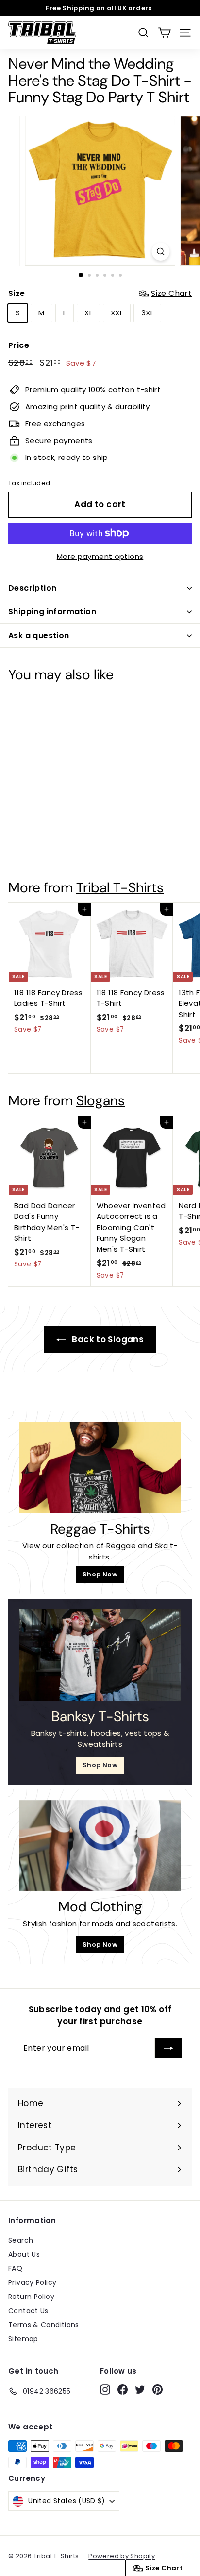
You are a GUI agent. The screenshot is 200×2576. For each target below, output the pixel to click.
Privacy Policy (32, 2282)
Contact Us (28, 2311)
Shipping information (52, 612)
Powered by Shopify (122, 2556)
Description (32, 588)
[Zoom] (161, 252)
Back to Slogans (107, 1339)
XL (88, 313)
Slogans (100, 1101)
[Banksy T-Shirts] (100, 1655)
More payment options (100, 556)
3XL (147, 313)
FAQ (15, 2268)
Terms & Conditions (44, 2325)
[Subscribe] (168, 2048)
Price (19, 345)
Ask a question (39, 635)
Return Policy (31, 2297)
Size (100, 293)
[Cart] (164, 33)
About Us (24, 2254)
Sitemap (23, 2339)
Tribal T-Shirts (120, 888)
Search (21, 2240)
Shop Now (100, 1574)
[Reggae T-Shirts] (100, 1468)
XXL (117, 313)
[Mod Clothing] (100, 1846)
